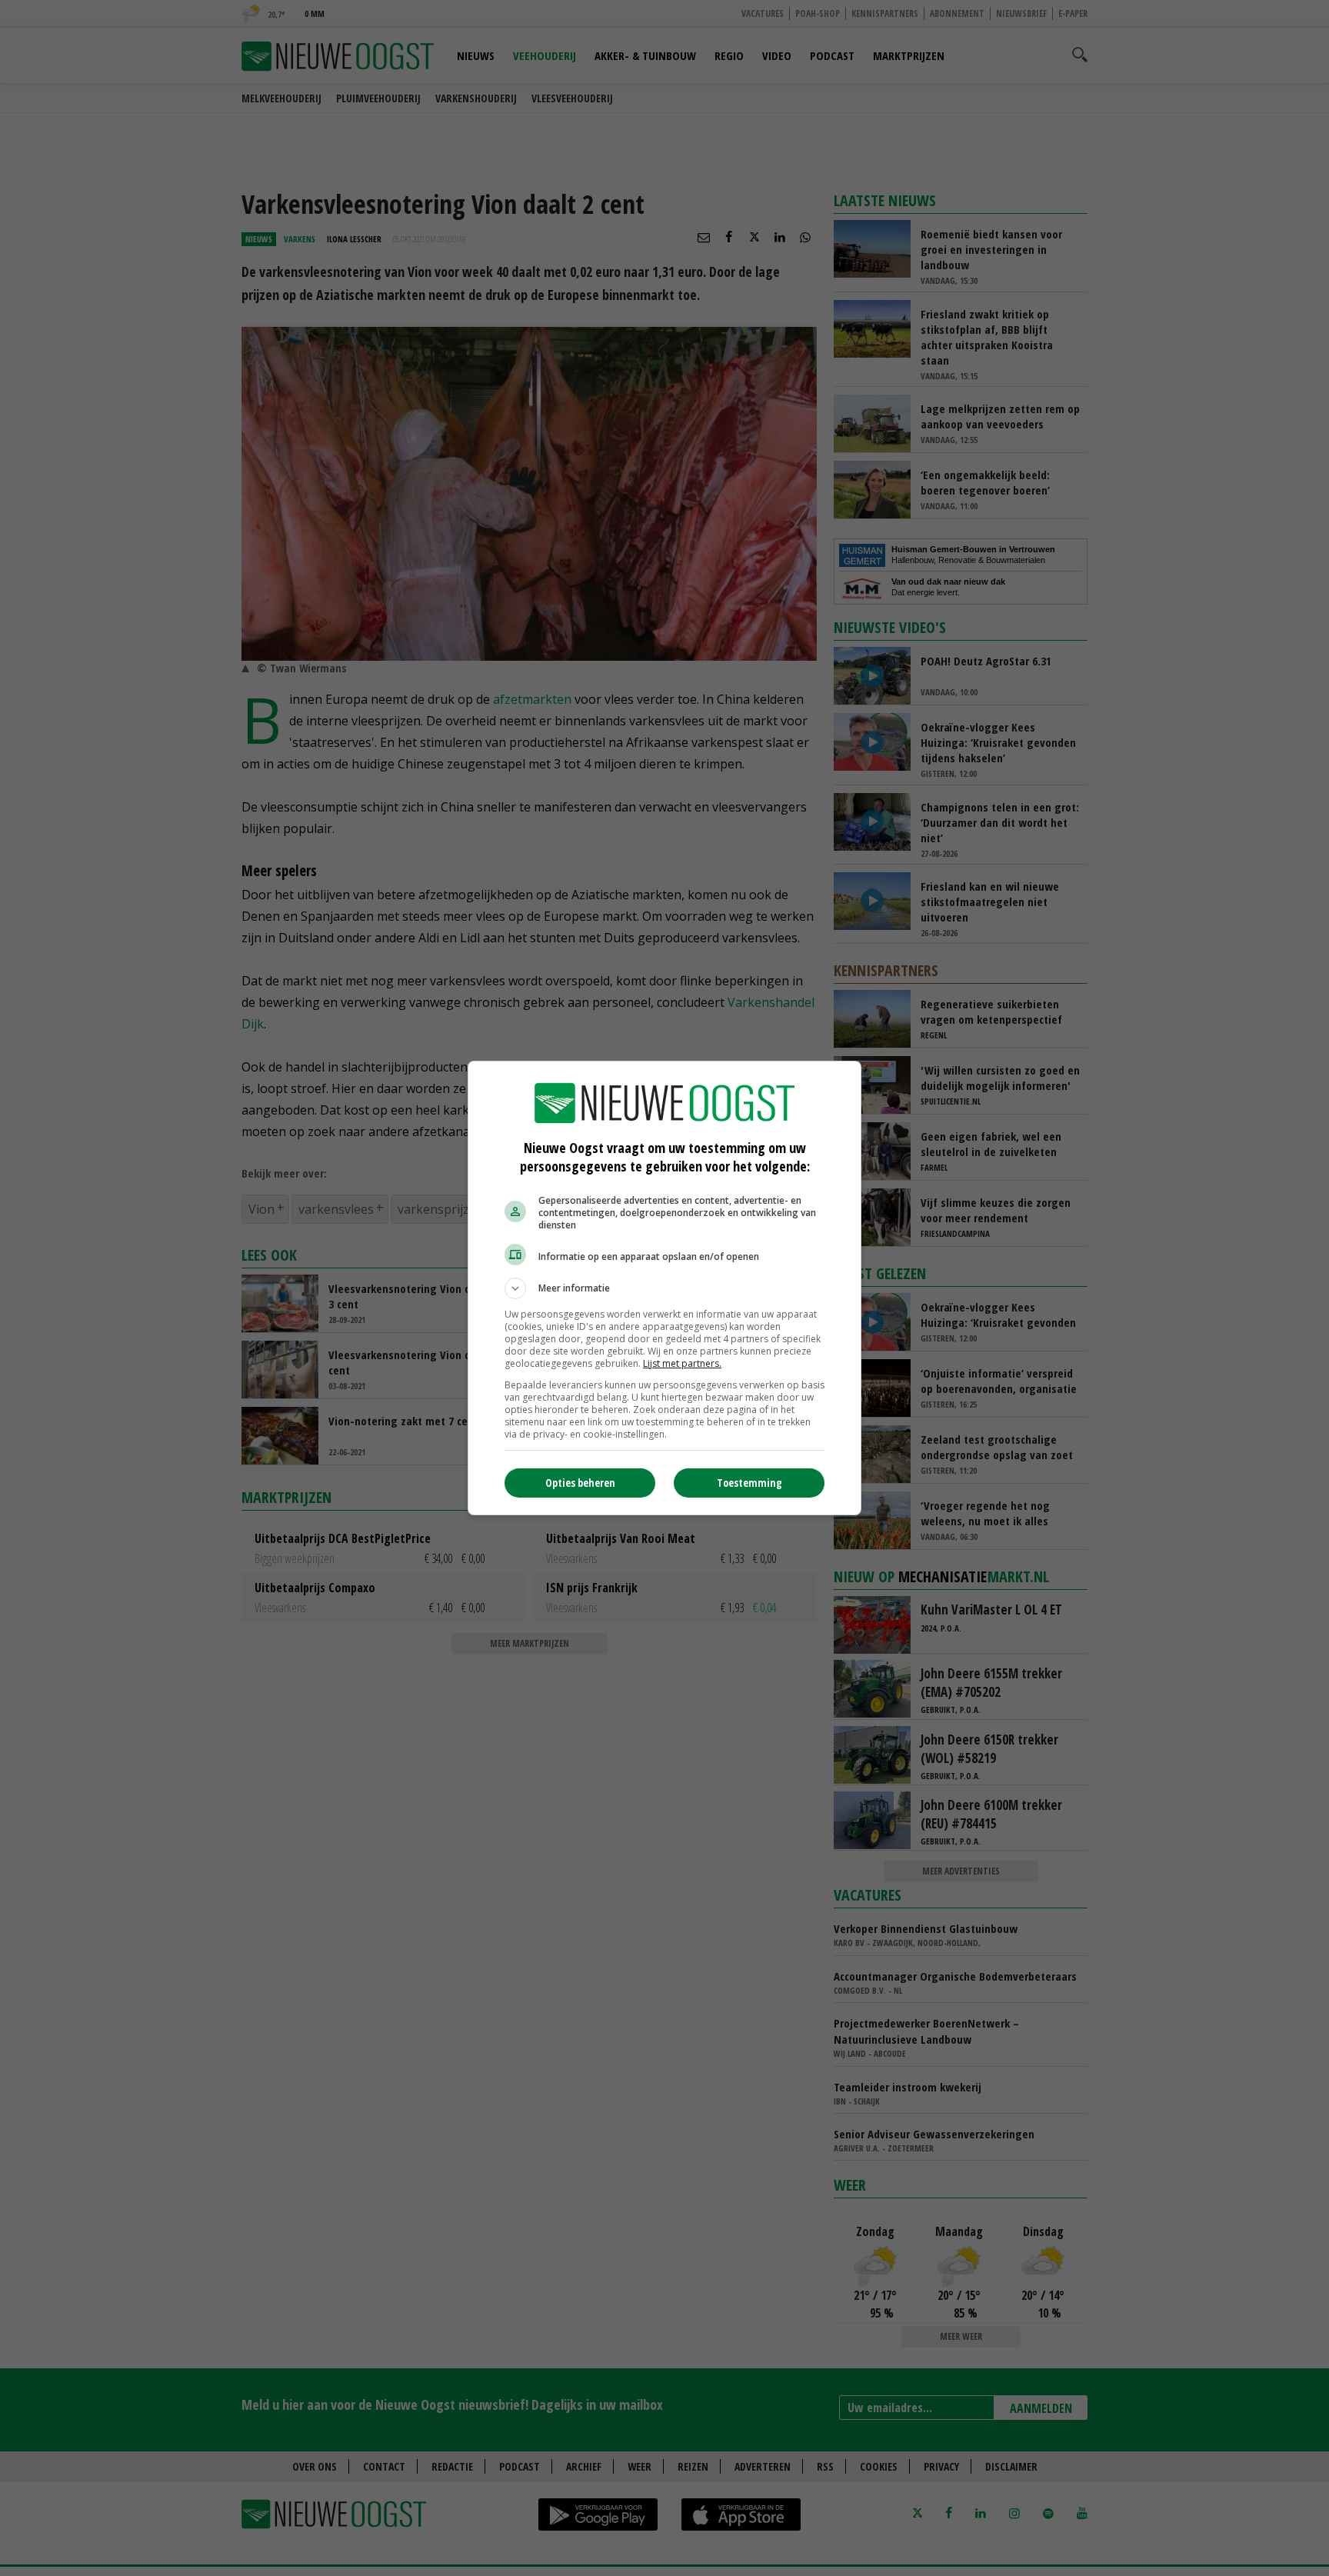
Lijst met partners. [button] (682, 1363)
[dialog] (664, 1288)
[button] (664, 1288)
